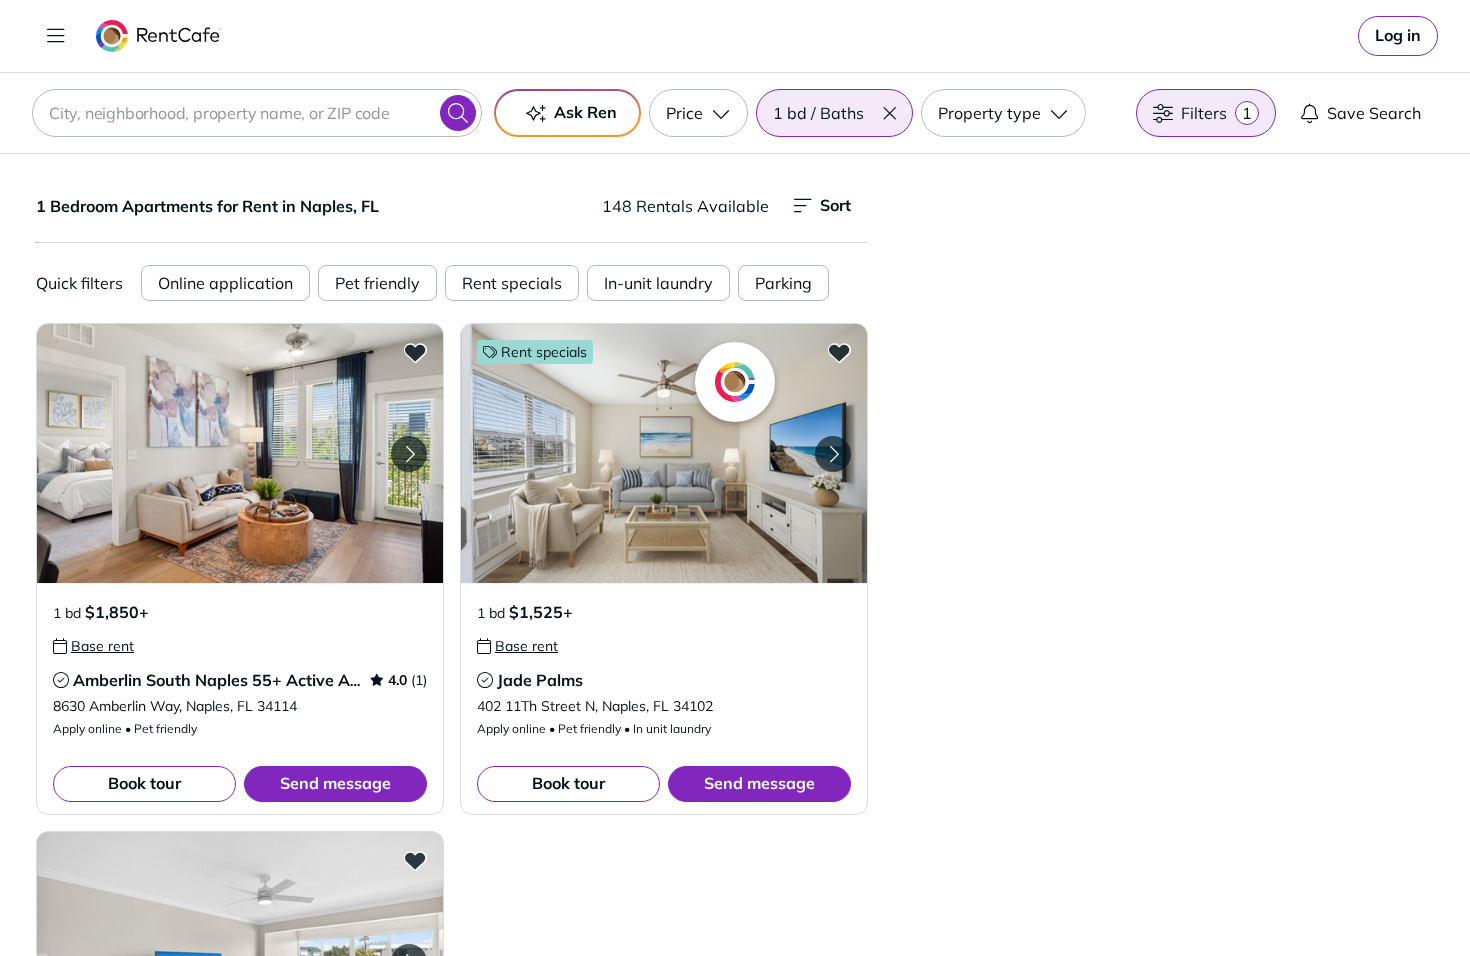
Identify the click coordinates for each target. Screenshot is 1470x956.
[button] (889, 113)
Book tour (144, 783)
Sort (835, 205)
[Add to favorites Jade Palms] (839, 352)
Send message (335, 783)
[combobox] (257, 113)
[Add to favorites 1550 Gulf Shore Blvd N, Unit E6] (415, 860)
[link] (1398, 36)
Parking (783, 283)
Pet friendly (377, 283)
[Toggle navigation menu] (56, 36)
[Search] (458, 113)
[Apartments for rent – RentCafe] (158, 36)
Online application (225, 283)
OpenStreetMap (1271, 897)
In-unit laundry (658, 283)
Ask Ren (585, 112)
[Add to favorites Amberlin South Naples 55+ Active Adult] (415, 352)
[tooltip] (93, 646)
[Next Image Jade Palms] (833, 454)
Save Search (1374, 113)
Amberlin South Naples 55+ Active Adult (226, 680)
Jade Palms (540, 680)
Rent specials (512, 283)
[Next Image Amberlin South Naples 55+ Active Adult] (409, 454)
